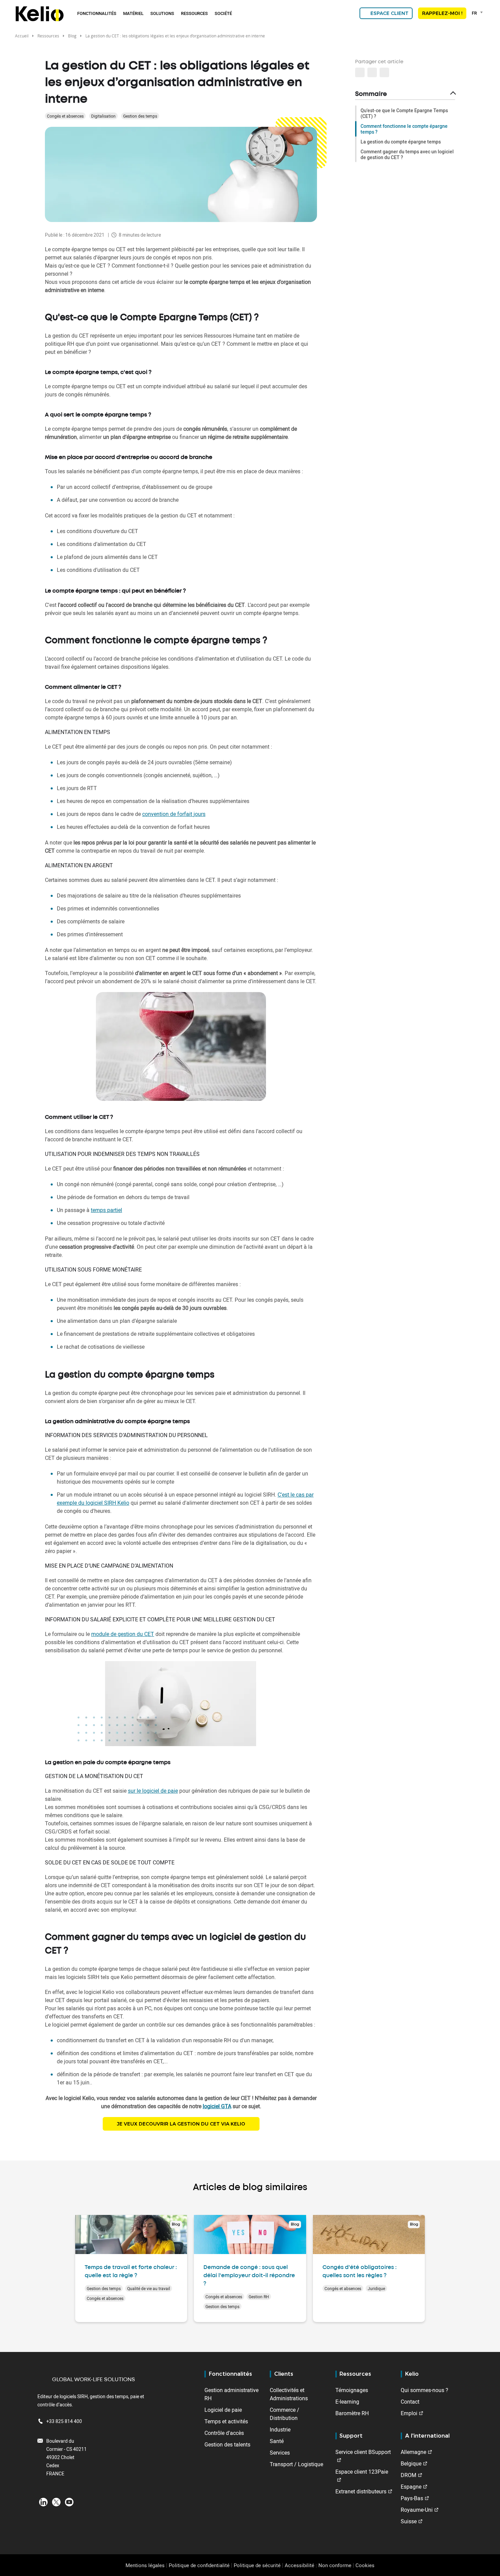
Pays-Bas (412, 2498)
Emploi (409, 2413)
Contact (410, 2402)
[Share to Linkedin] (360, 72)
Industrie (280, 2429)
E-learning (347, 2402)
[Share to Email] (372, 72)
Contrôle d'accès (224, 2433)
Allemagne (413, 2452)
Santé (277, 2441)
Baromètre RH (352, 2413)
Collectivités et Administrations (289, 2394)
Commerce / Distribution (285, 2414)
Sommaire (371, 94)
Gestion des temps (140, 116)
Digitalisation (103, 116)
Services (280, 2453)
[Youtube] (69, 2502)
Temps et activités (226, 2421)
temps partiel (106, 1210)
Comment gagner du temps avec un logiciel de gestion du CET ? (407, 154)
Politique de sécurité (257, 2565)
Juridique (376, 2288)
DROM (409, 2475)
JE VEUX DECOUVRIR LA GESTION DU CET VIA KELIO (181, 2124)
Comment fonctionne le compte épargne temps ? (404, 129)
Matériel (133, 13)
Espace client (389, 13)
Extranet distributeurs (361, 2491)
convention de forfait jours (174, 814)
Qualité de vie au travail (149, 2288)
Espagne (411, 2487)
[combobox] (478, 13)
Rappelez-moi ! (442, 13)
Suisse (409, 2521)
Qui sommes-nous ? (424, 2390)
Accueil (22, 36)
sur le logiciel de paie (153, 1791)
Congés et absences (65, 116)
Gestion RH (259, 2297)
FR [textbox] (474, 13)
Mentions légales (145, 2565)
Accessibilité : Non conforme (318, 2565)
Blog (72, 36)
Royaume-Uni (417, 2510)
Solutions (162, 13)
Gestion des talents (227, 2444)
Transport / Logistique (296, 2464)
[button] (384, 72)
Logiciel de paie (223, 2410)
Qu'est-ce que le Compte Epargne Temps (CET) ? (404, 113)
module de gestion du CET (123, 1634)
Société (223, 13)
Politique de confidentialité (199, 2565)
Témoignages (352, 2390)
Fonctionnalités (97, 13)
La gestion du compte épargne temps (401, 142)
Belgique (411, 2463)
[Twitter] (56, 2502)
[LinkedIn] (43, 2502)
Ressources (194, 13)
